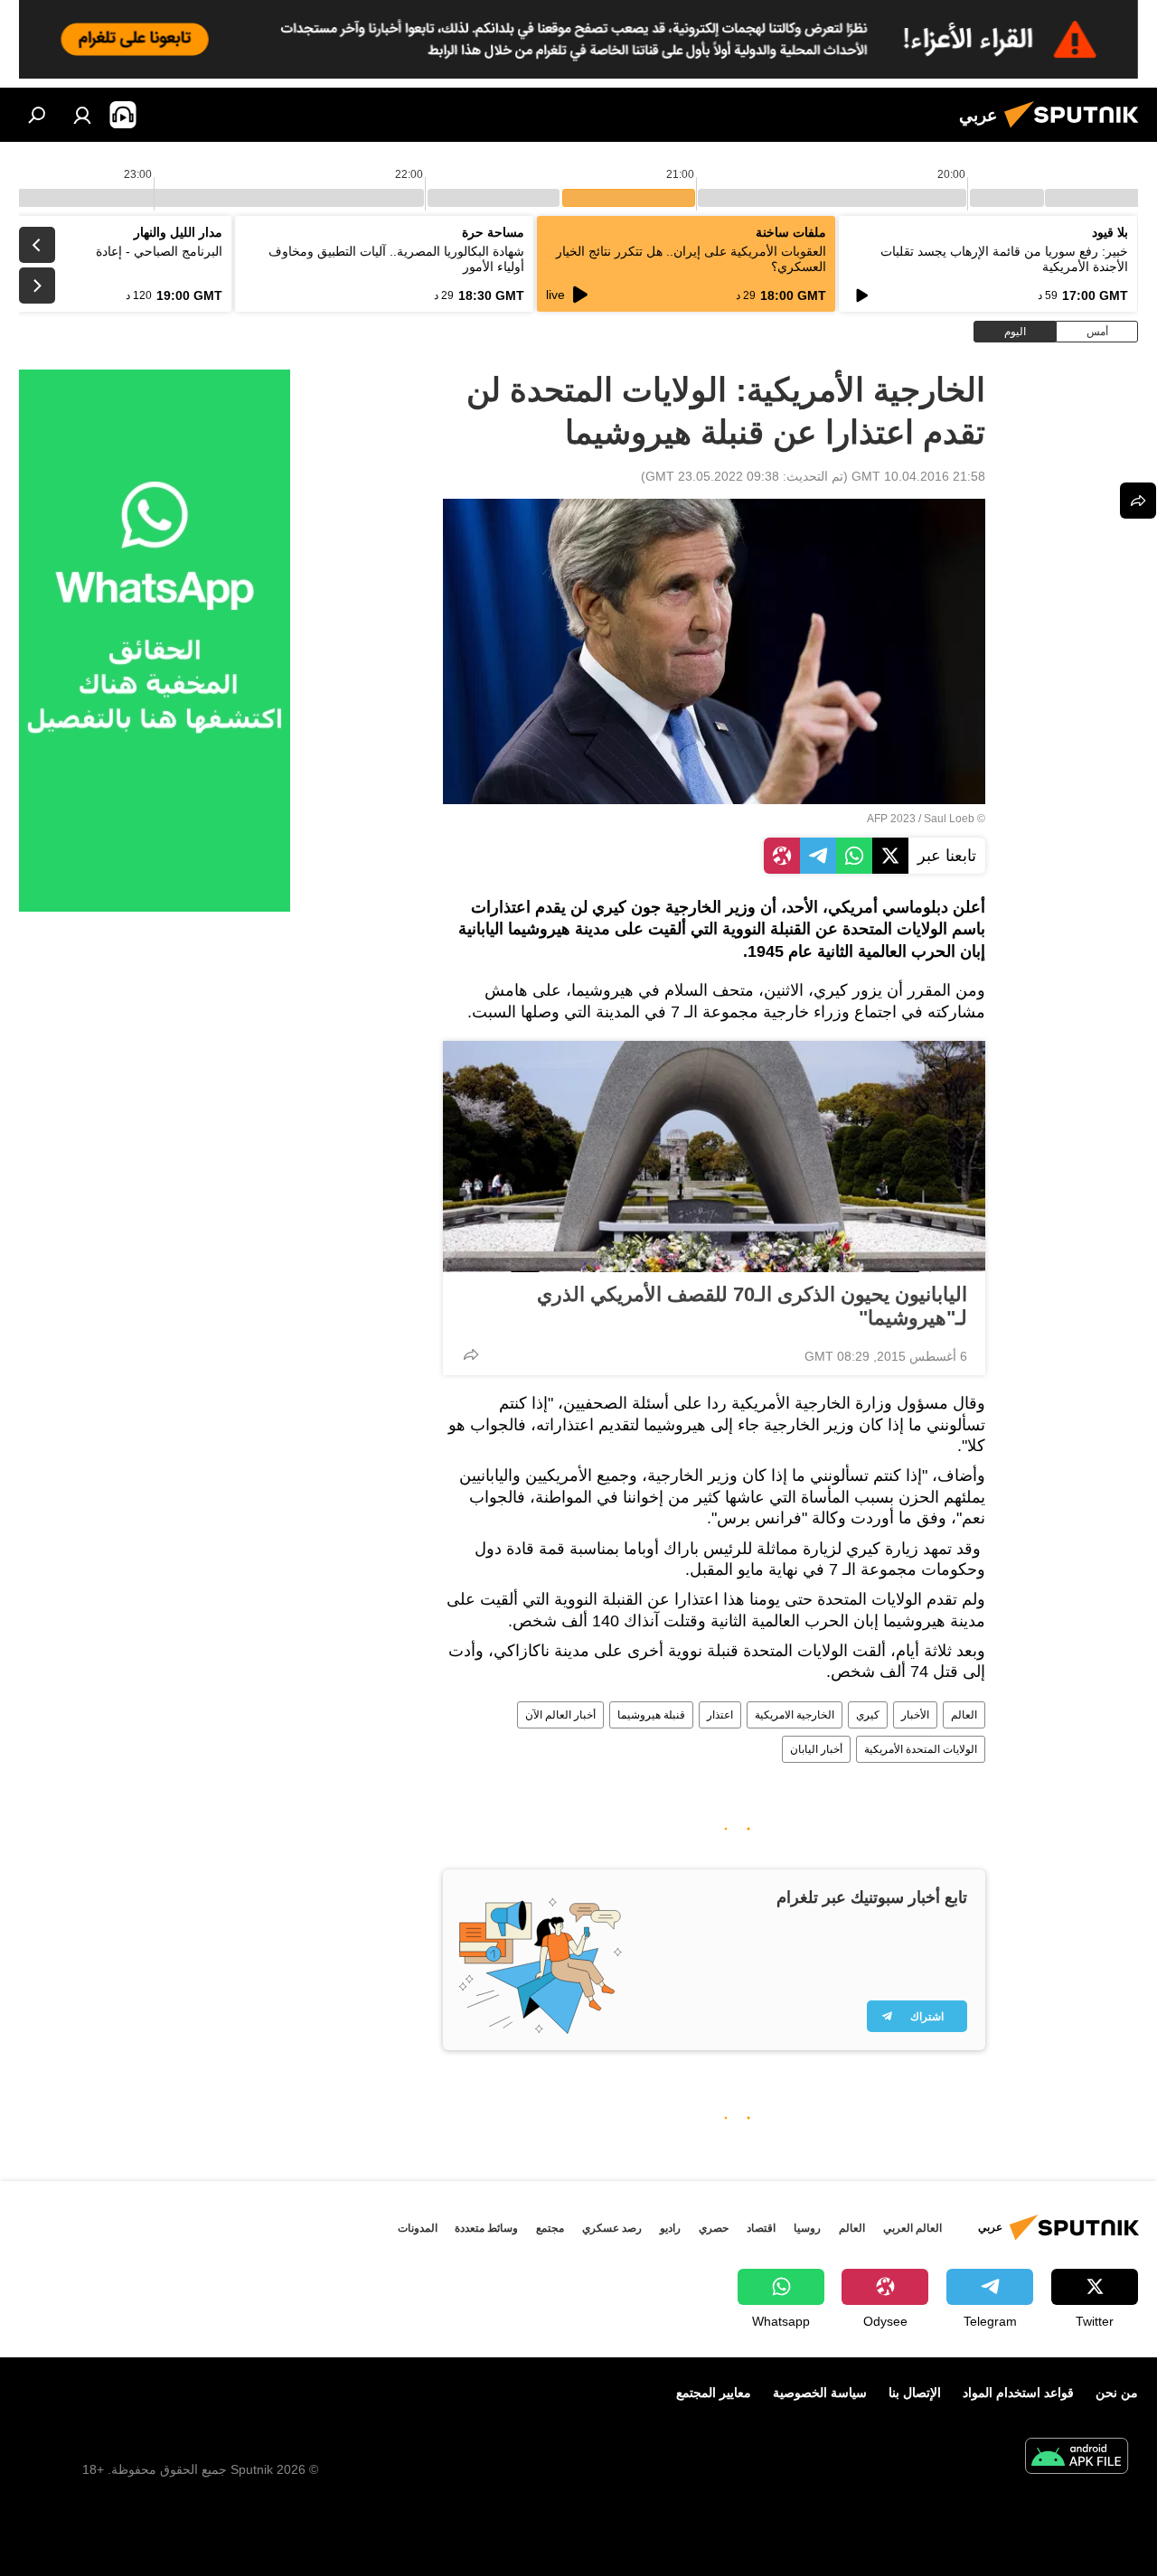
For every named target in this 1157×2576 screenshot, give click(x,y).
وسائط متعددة (486, 2228)
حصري (714, 2228)
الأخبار (915, 1715)
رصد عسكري (612, 2228)
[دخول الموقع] (82, 115)
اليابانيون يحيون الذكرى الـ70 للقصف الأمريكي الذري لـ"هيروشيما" (752, 1306)
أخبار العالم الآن (560, 1715)
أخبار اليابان (816, 1749)
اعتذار (720, 1715)
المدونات (418, 2228)
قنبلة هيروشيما (651, 1715)
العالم (964, 1715)
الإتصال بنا (915, 2393)
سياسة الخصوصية (820, 2393)
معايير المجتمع (714, 2393)
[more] (471, 1354)
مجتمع (550, 2228)
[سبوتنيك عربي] (1077, 130)
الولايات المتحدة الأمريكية (921, 1749)
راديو (670, 2228)
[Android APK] (1077, 2458)
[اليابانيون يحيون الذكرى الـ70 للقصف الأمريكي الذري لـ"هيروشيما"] (714, 1157)
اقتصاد (761, 2228)
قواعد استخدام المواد (1018, 2393)
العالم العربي (912, 2228)
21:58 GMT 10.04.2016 (918, 476)
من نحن (1117, 2393)
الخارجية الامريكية (795, 1715)
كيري (868, 1715)
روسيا (807, 2228)
